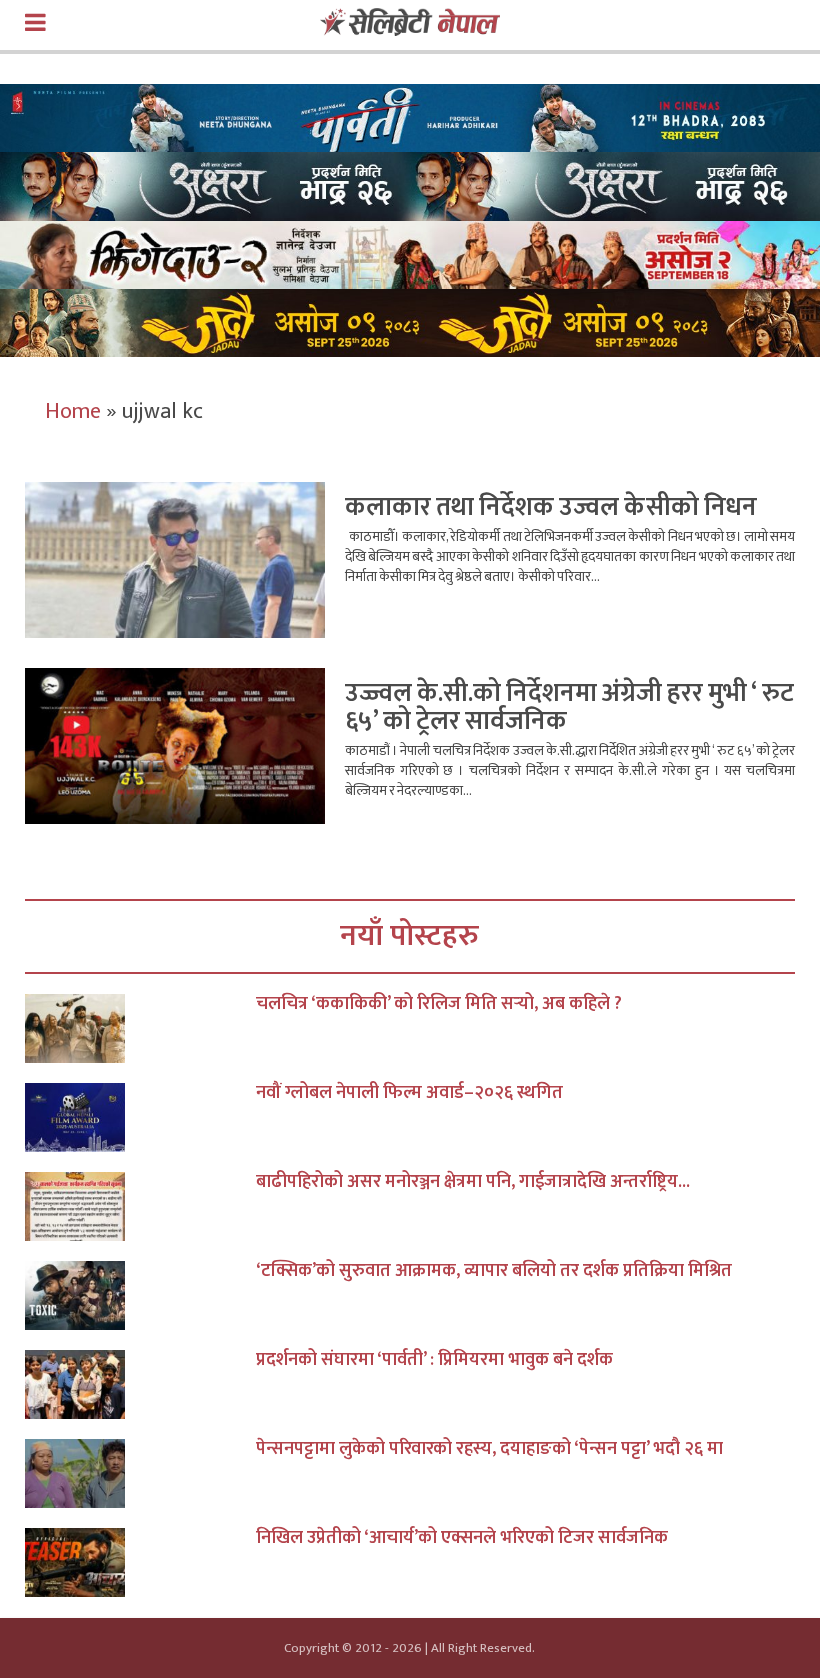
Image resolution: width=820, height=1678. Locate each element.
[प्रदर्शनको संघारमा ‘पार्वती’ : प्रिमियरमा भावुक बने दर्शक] (140, 1384)
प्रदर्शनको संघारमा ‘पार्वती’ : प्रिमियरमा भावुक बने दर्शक (434, 1360)
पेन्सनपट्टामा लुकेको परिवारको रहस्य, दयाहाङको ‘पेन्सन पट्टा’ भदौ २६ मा (489, 1449)
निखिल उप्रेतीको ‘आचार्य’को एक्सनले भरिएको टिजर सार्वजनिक (462, 1538)
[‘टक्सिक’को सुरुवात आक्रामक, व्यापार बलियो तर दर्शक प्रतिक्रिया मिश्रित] (140, 1295)
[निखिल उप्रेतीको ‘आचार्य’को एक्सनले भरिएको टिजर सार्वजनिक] (140, 1562)
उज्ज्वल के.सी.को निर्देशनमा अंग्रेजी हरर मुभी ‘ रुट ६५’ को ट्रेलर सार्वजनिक (569, 707)
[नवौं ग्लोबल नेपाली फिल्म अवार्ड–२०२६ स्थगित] (140, 1117)
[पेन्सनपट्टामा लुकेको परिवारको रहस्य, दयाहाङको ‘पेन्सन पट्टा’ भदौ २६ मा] (140, 1473)
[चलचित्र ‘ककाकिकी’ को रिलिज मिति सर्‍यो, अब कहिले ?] (140, 1028)
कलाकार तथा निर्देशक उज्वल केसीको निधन (551, 507)
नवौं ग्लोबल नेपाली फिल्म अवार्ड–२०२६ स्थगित (409, 1093)
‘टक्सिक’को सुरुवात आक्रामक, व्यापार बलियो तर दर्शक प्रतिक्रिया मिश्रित (494, 1271)
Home (73, 411)
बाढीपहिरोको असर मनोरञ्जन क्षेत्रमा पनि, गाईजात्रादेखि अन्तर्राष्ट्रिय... (473, 1182)
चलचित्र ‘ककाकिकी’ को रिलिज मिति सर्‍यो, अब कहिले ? (439, 1004)
